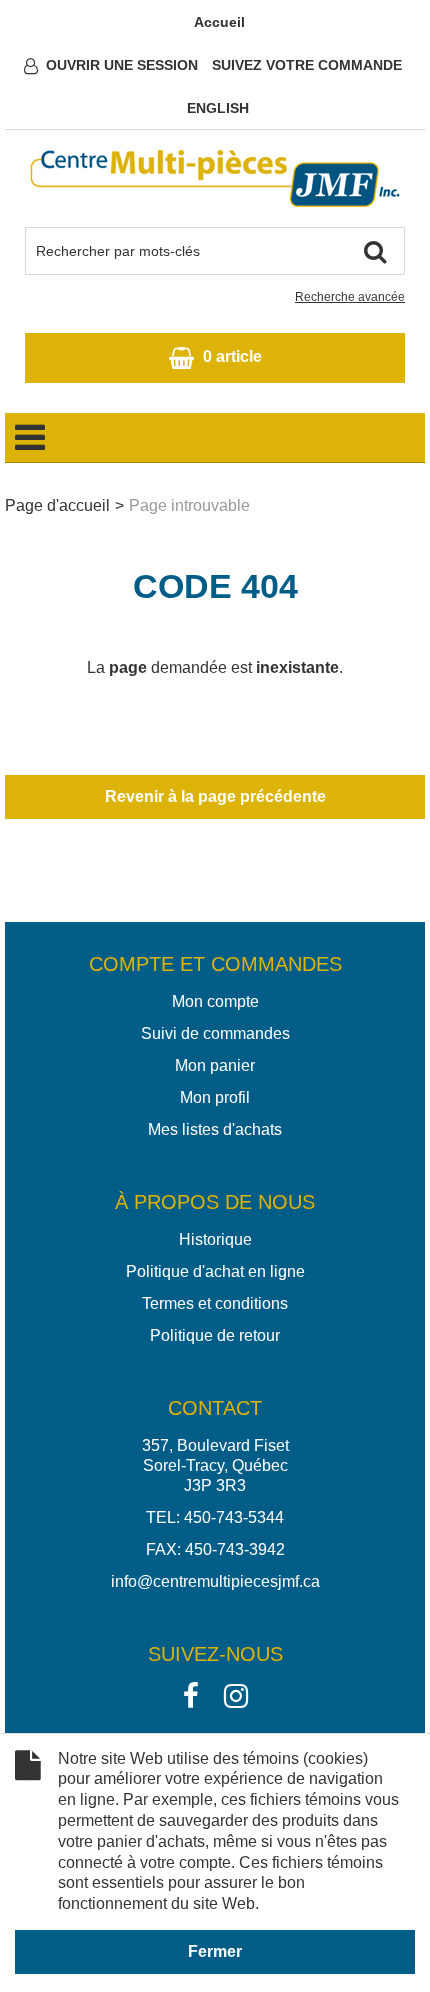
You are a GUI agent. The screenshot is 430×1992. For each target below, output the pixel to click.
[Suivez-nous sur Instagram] (236, 1694)
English (218, 108)
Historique (215, 1239)
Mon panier (215, 1065)
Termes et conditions (215, 1303)
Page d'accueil (57, 505)
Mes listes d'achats (215, 1129)
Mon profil (215, 1097)
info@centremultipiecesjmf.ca (215, 1581)
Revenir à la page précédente (215, 796)
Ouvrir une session (122, 65)
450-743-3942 (235, 1549)
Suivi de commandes (215, 1033)
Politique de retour (215, 1335)
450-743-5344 (234, 1517)
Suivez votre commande (307, 65)
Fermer (215, 1951)
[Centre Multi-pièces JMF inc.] (215, 178)
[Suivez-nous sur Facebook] (191, 1694)
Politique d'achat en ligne (215, 1271)
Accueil (219, 22)
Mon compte (215, 1001)
